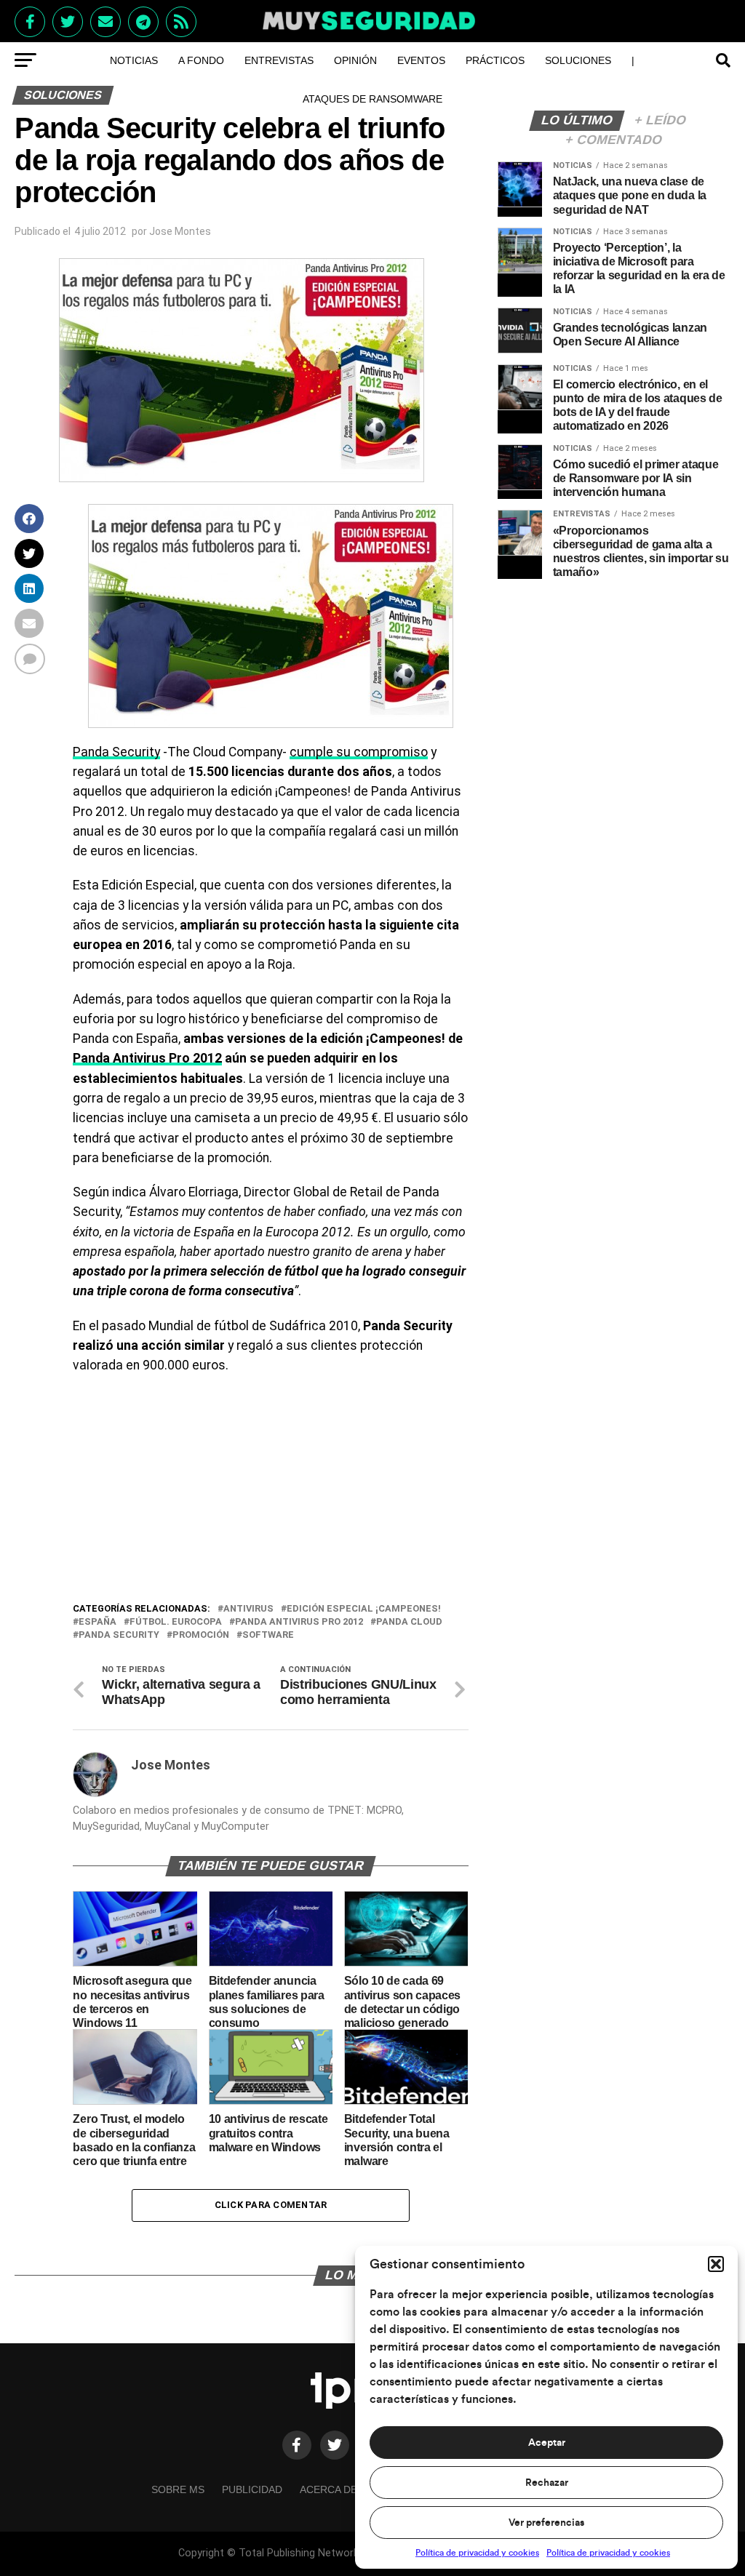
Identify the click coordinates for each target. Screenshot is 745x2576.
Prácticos (495, 60)
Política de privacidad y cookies (477, 2553)
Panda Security (116, 752)
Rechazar (547, 2483)
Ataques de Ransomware (372, 99)
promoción (201, 1635)
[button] (716, 2264)
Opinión (355, 60)
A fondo (201, 60)
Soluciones (578, 60)
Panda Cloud (409, 1622)
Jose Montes (180, 231)
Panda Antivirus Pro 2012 (147, 1058)
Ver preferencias (546, 2523)
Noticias (134, 60)
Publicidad (252, 2489)
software (268, 1635)
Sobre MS (178, 2489)
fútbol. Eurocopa (176, 1622)
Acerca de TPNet (347, 2489)
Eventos (421, 60)
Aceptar (547, 2443)
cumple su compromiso (359, 752)
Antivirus (248, 1609)
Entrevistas (279, 60)
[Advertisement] (270, 1492)
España (97, 1622)
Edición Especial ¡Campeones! (364, 1609)
